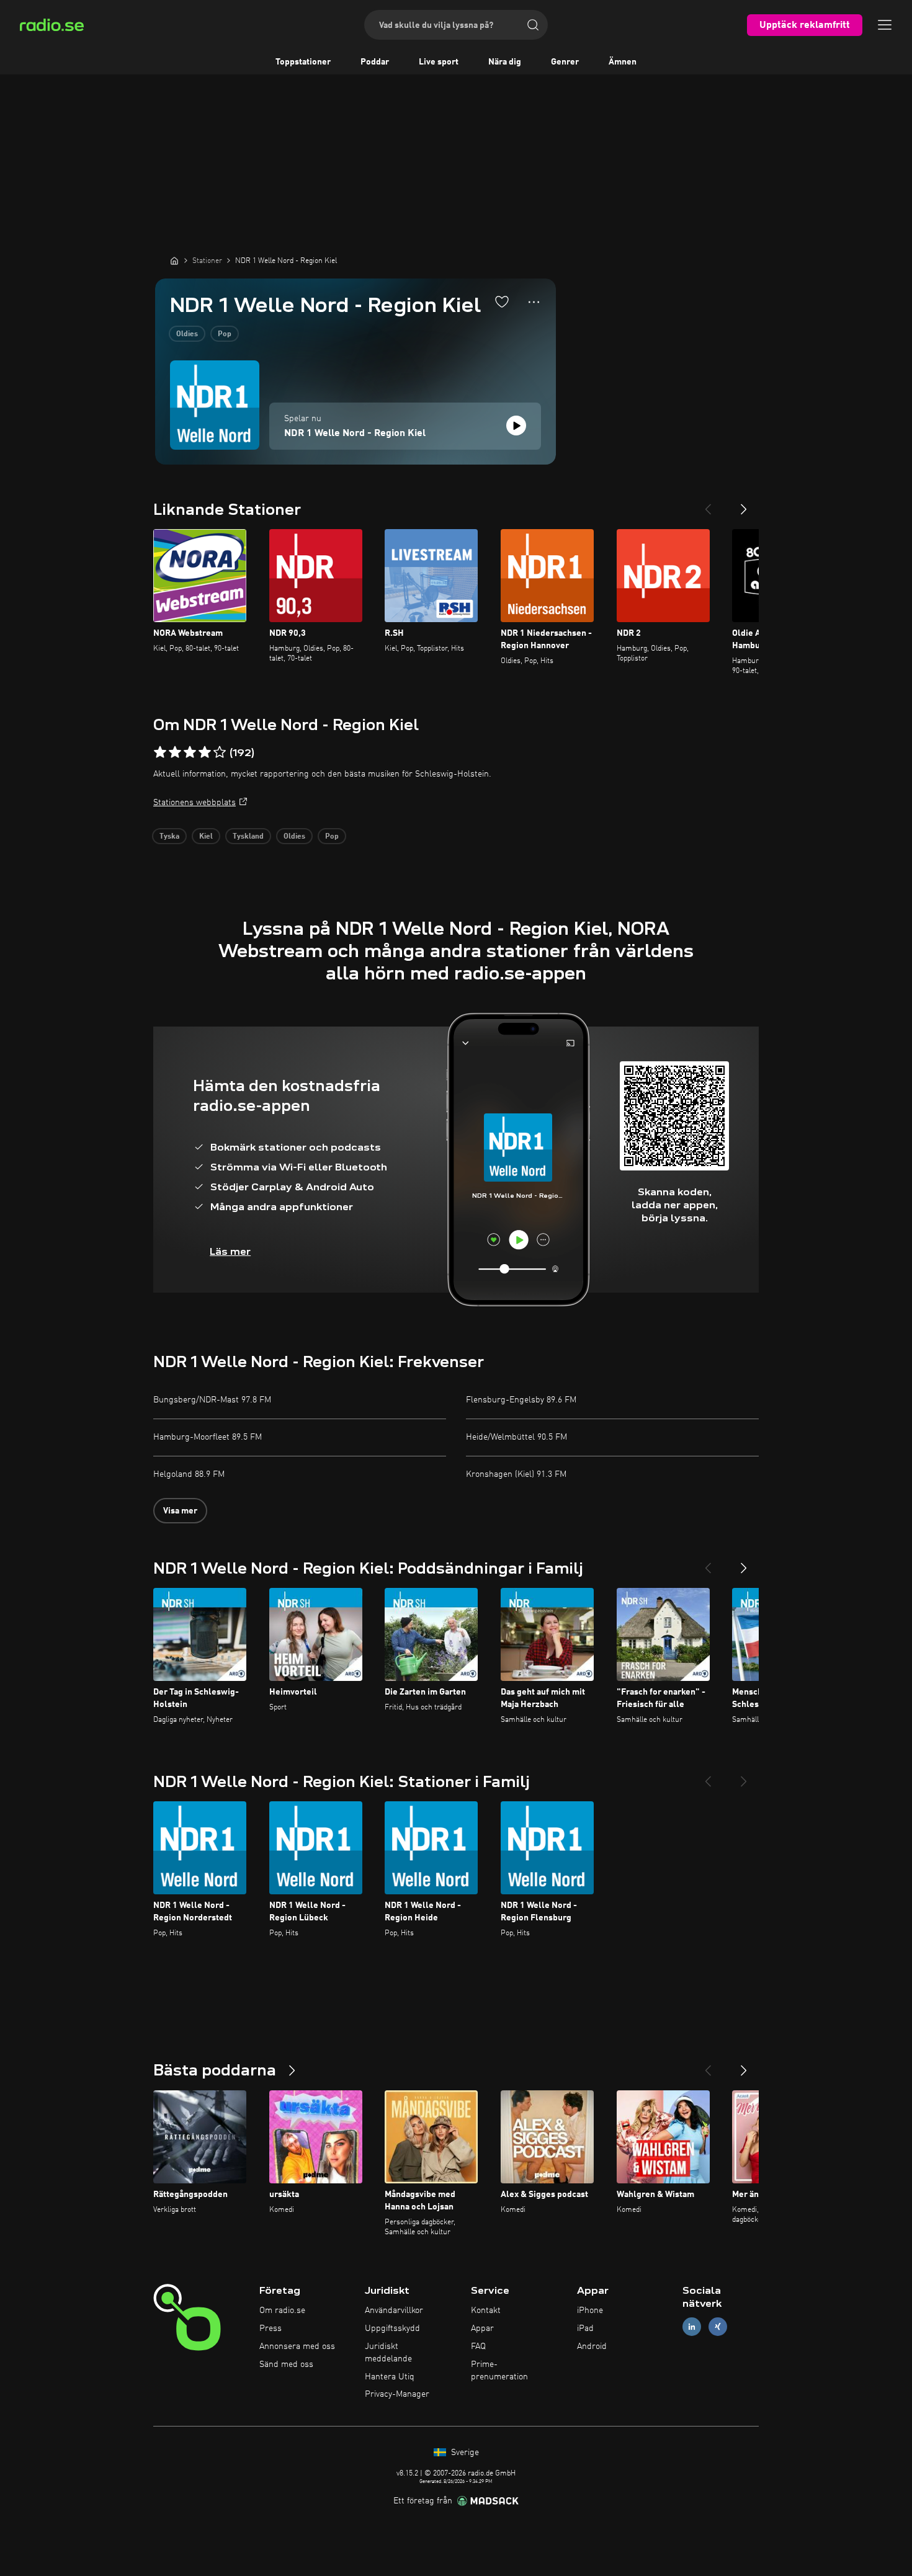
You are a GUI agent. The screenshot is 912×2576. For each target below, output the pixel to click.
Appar (482, 2329)
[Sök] (533, 25)
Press (270, 2329)
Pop (225, 334)
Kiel (206, 837)
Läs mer (230, 1251)
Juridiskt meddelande (388, 2353)
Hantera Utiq (390, 2377)
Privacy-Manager (397, 2394)
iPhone (590, 2311)
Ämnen (623, 62)
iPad (585, 2329)
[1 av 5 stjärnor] (160, 752)
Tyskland (248, 837)
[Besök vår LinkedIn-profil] (692, 2327)
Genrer (565, 62)
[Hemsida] (174, 261)
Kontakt (486, 2311)
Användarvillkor (394, 2311)
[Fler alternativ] (534, 302)
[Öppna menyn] (885, 25)
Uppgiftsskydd (392, 2329)
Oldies (187, 334)
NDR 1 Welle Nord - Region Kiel (355, 434)
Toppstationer (303, 62)
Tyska (169, 837)
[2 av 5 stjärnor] (175, 752)
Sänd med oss (286, 2364)
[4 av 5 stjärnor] (205, 752)
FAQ (478, 2346)
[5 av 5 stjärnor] (220, 752)
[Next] (744, 504)
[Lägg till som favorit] (502, 301)
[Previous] (708, 504)
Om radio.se (282, 2311)
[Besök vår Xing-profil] (718, 2327)
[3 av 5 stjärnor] (190, 752)
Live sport (439, 62)
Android (592, 2346)
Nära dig (505, 62)
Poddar (375, 62)
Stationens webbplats (194, 803)
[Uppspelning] (516, 426)
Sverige (464, 2453)
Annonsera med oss (297, 2346)
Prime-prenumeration (499, 2371)
